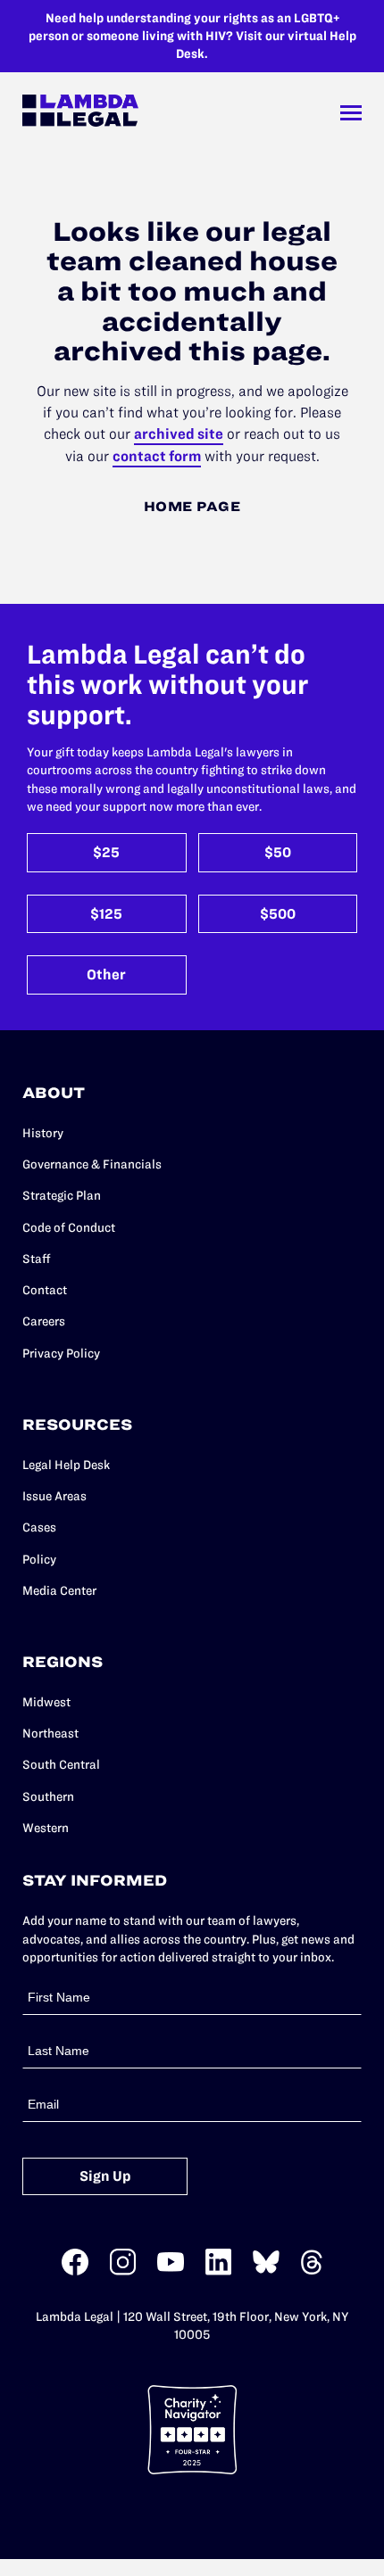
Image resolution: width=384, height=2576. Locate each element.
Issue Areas (54, 1496)
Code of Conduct (69, 1227)
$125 (106, 914)
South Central (61, 1764)
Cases (39, 1527)
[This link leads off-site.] (75, 2271)
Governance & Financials (92, 1164)
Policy (39, 1559)
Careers (44, 1321)
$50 (278, 852)
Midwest (46, 1702)
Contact (45, 1290)
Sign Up (105, 2176)
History (43, 1133)
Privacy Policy (61, 1353)
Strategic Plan (62, 1195)
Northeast (50, 1733)
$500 (278, 914)
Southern (48, 1796)
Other (106, 974)
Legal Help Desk (66, 1465)
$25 (106, 852)
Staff (37, 1259)
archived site (179, 433)
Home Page (192, 506)
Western (46, 1828)
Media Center (59, 1590)
